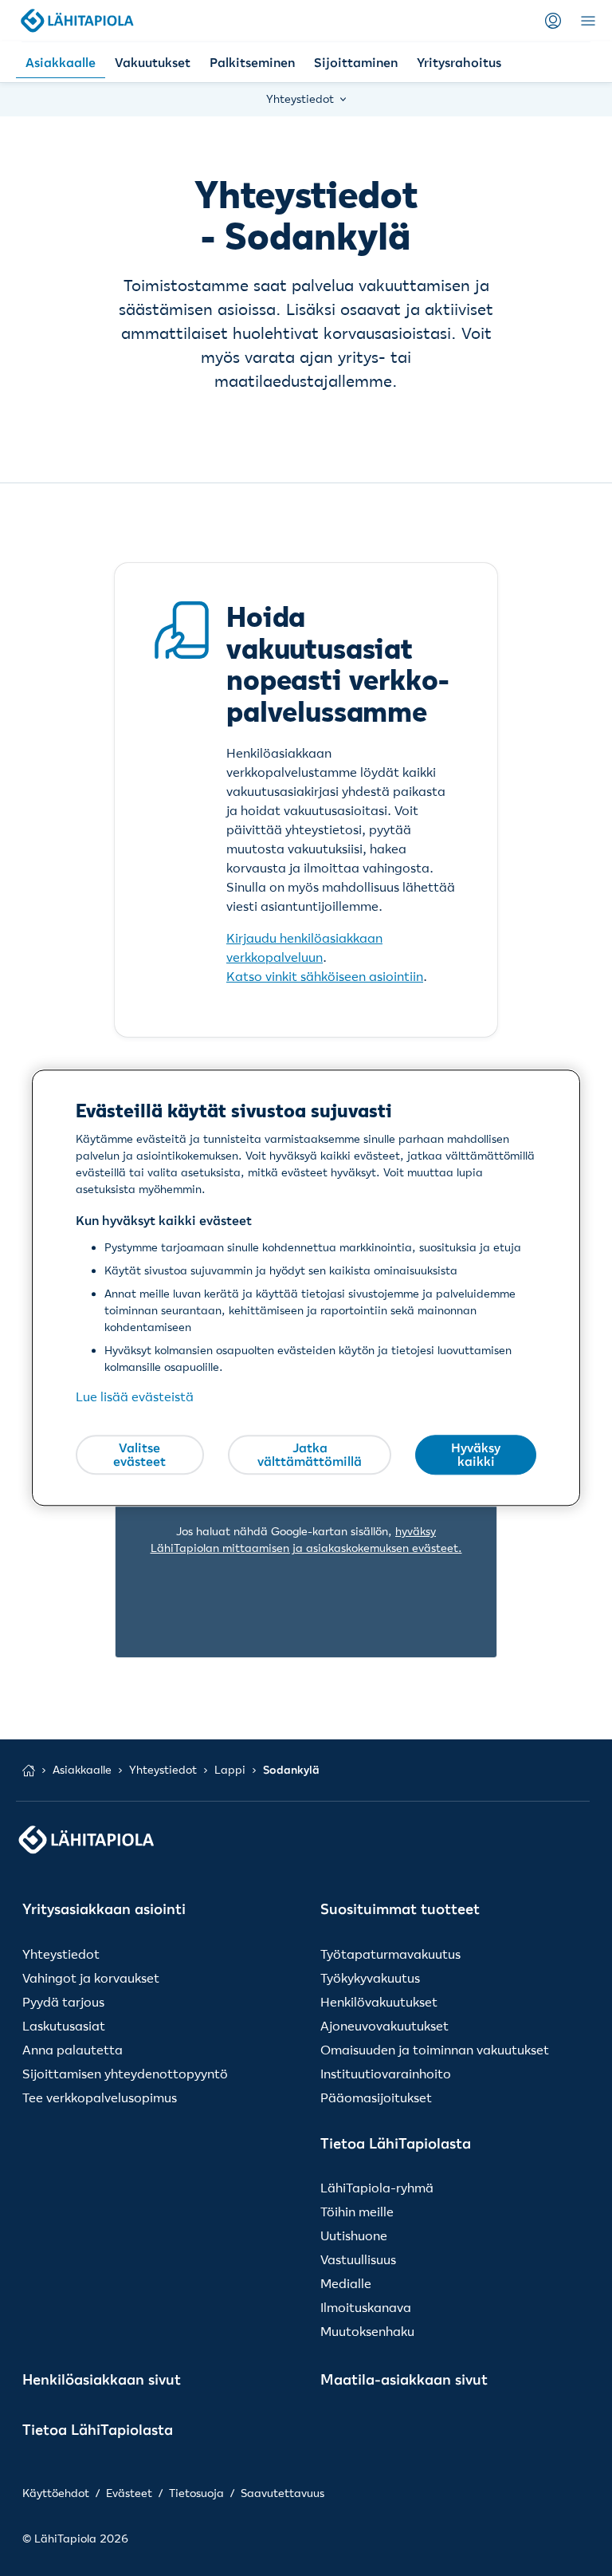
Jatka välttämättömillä (310, 1455)
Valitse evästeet (139, 1455)
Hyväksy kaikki (476, 1455)
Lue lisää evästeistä (135, 1397)
